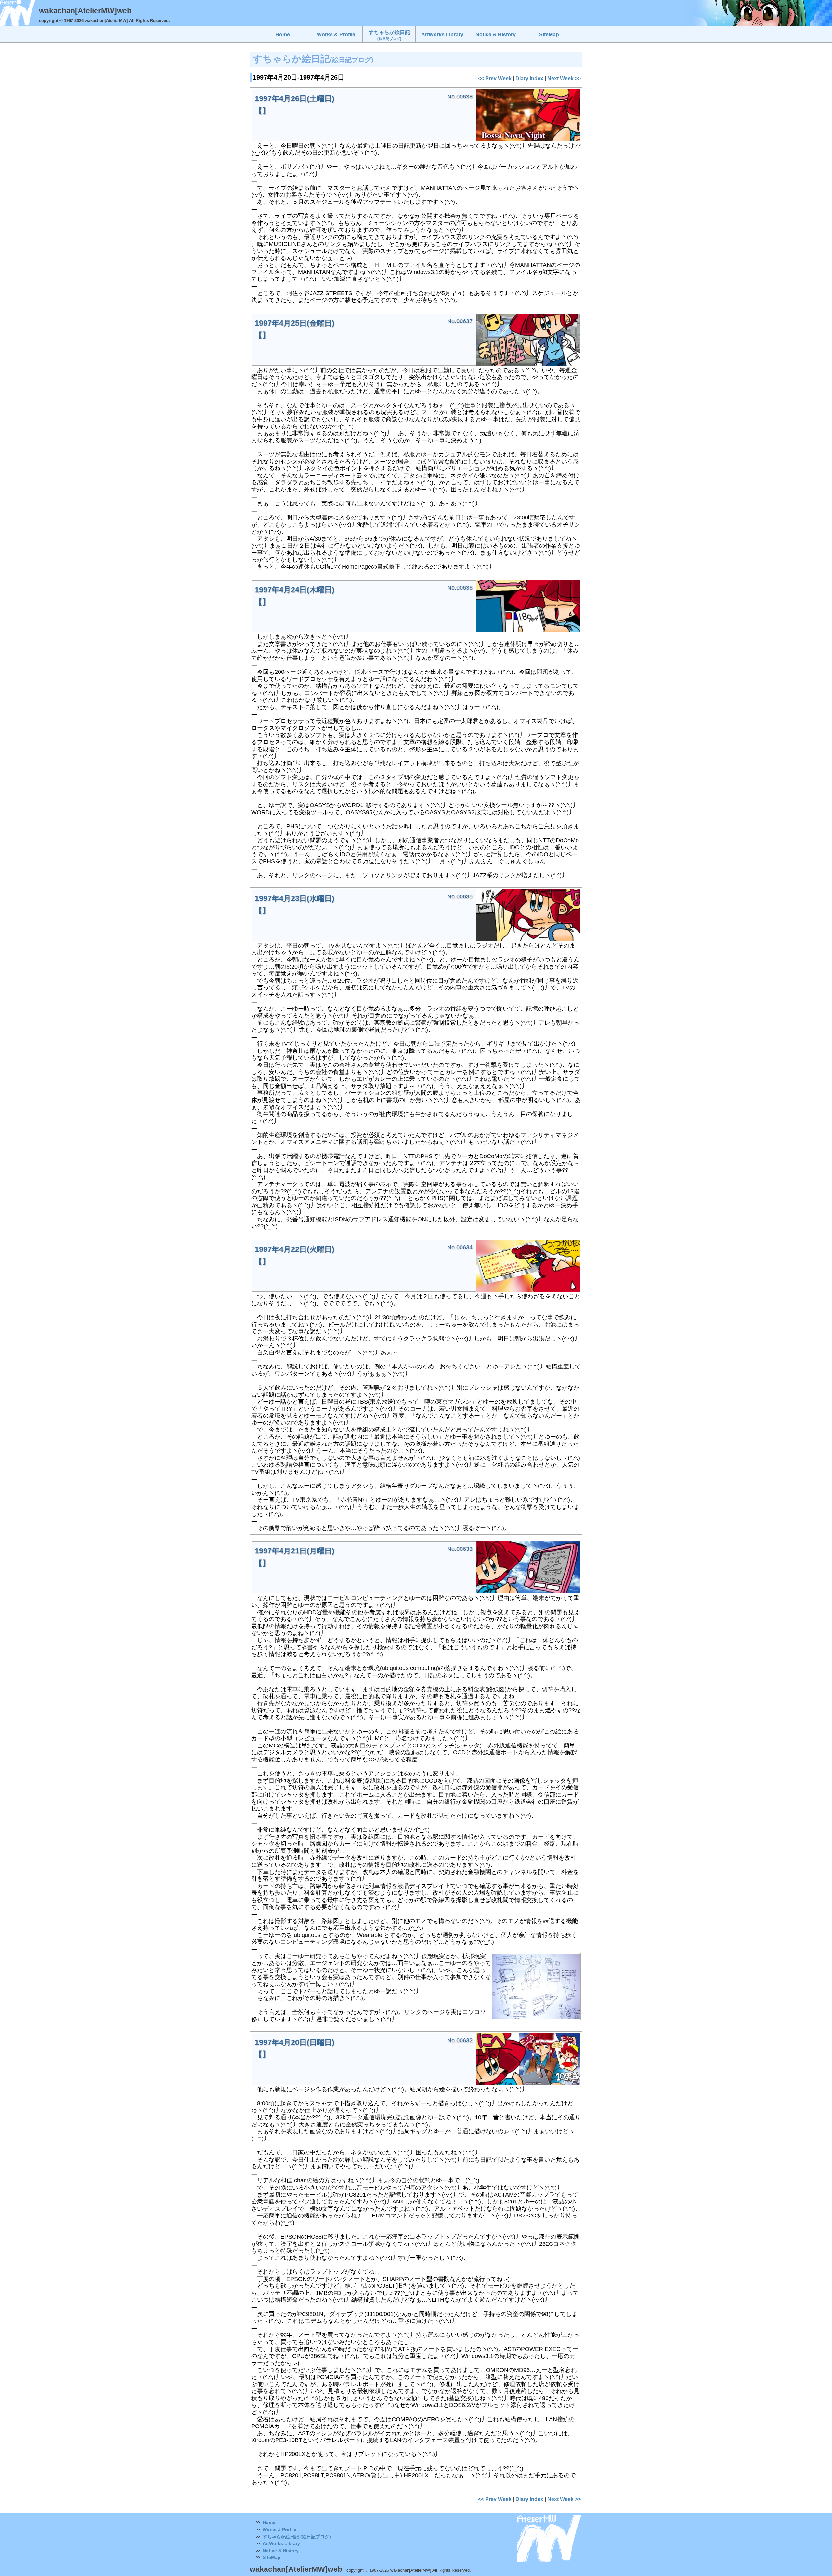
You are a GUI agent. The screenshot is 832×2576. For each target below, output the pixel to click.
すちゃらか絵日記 (389, 35)
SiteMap (272, 2557)
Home (269, 2522)
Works (270, 2530)
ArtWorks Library (281, 2543)
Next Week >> (564, 78)
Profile (289, 2530)
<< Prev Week (495, 78)
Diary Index (529, 78)
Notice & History (281, 2551)
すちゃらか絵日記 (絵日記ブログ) (297, 2537)
